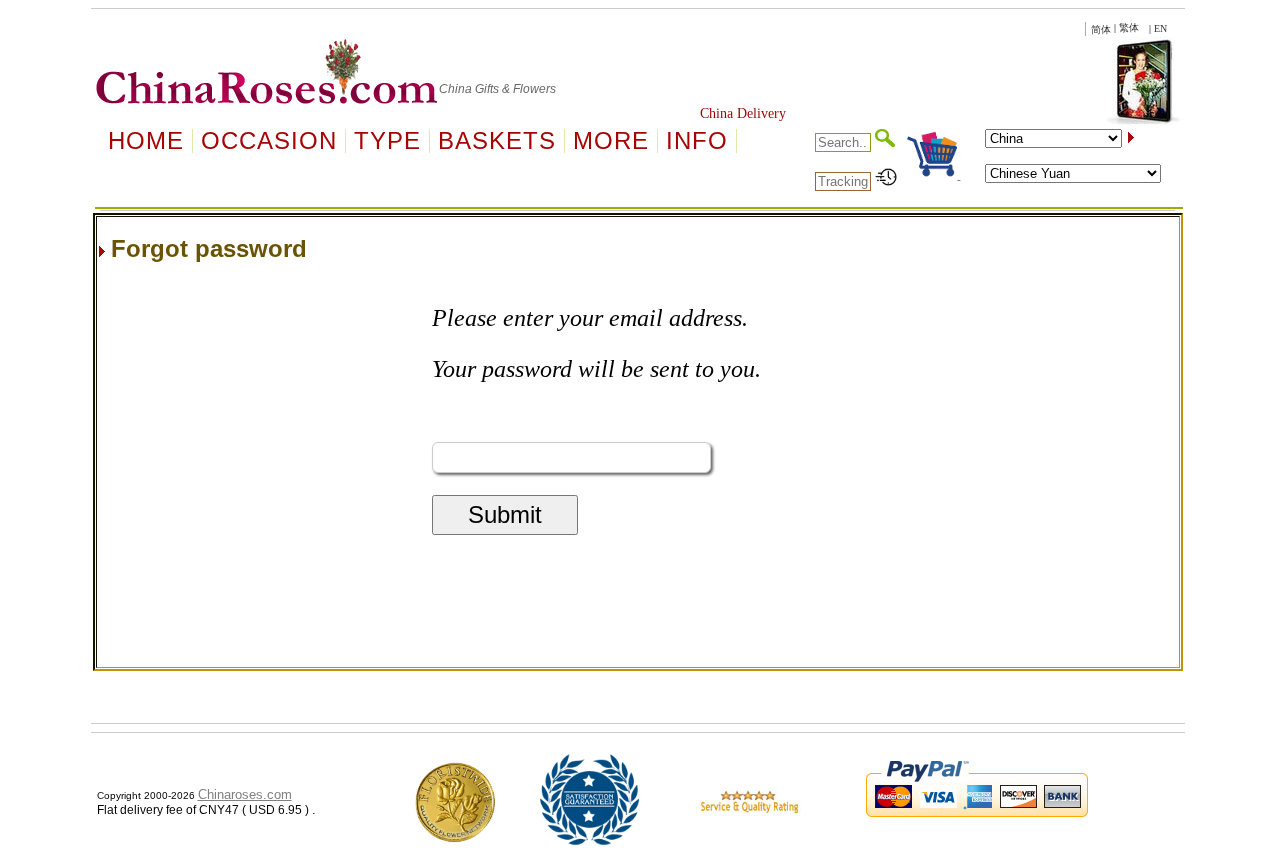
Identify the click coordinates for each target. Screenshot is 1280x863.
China (455, 89)
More (611, 141)
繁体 (1129, 27)
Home (146, 141)
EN (1160, 28)
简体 (1101, 29)
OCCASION (269, 141)
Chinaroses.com (245, 794)
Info (697, 141)
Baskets (497, 141)
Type (387, 141)
